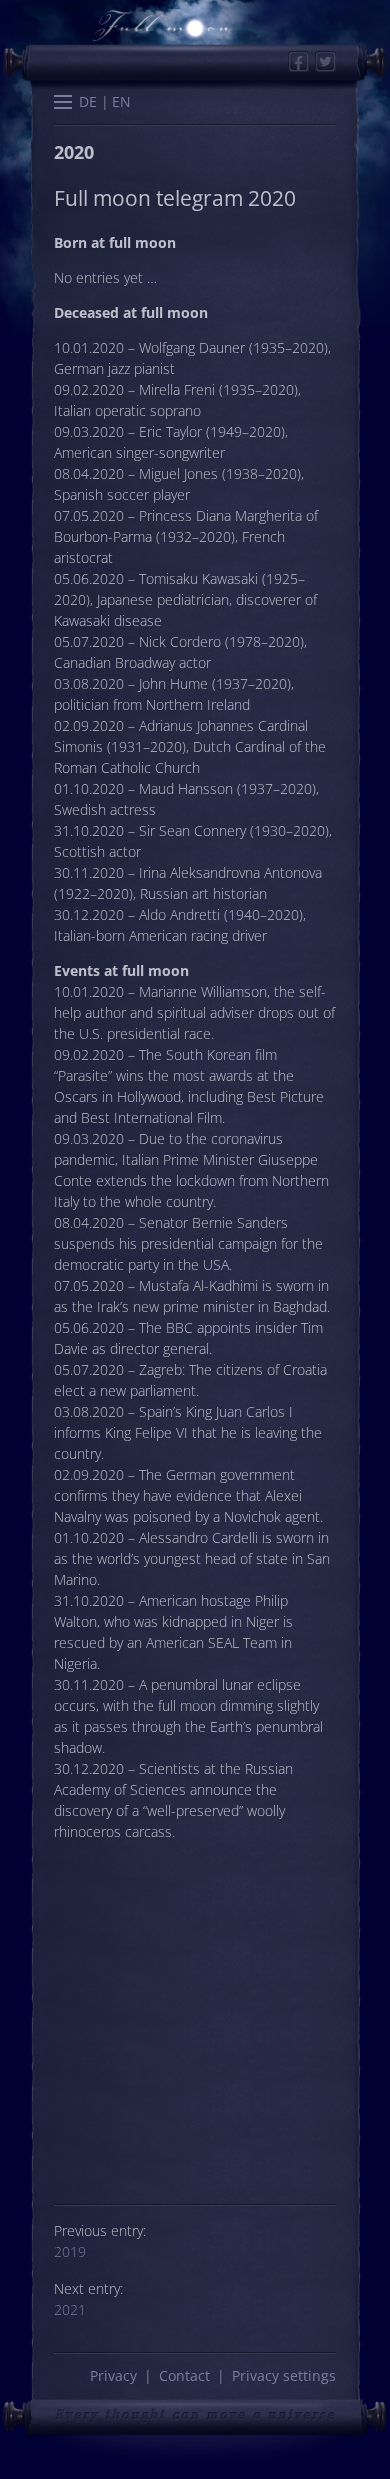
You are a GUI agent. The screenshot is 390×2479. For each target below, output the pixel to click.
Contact (184, 2375)
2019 (70, 2251)
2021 (70, 2309)
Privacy (113, 2375)
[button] (63, 104)
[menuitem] (88, 102)
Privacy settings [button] (284, 2375)
